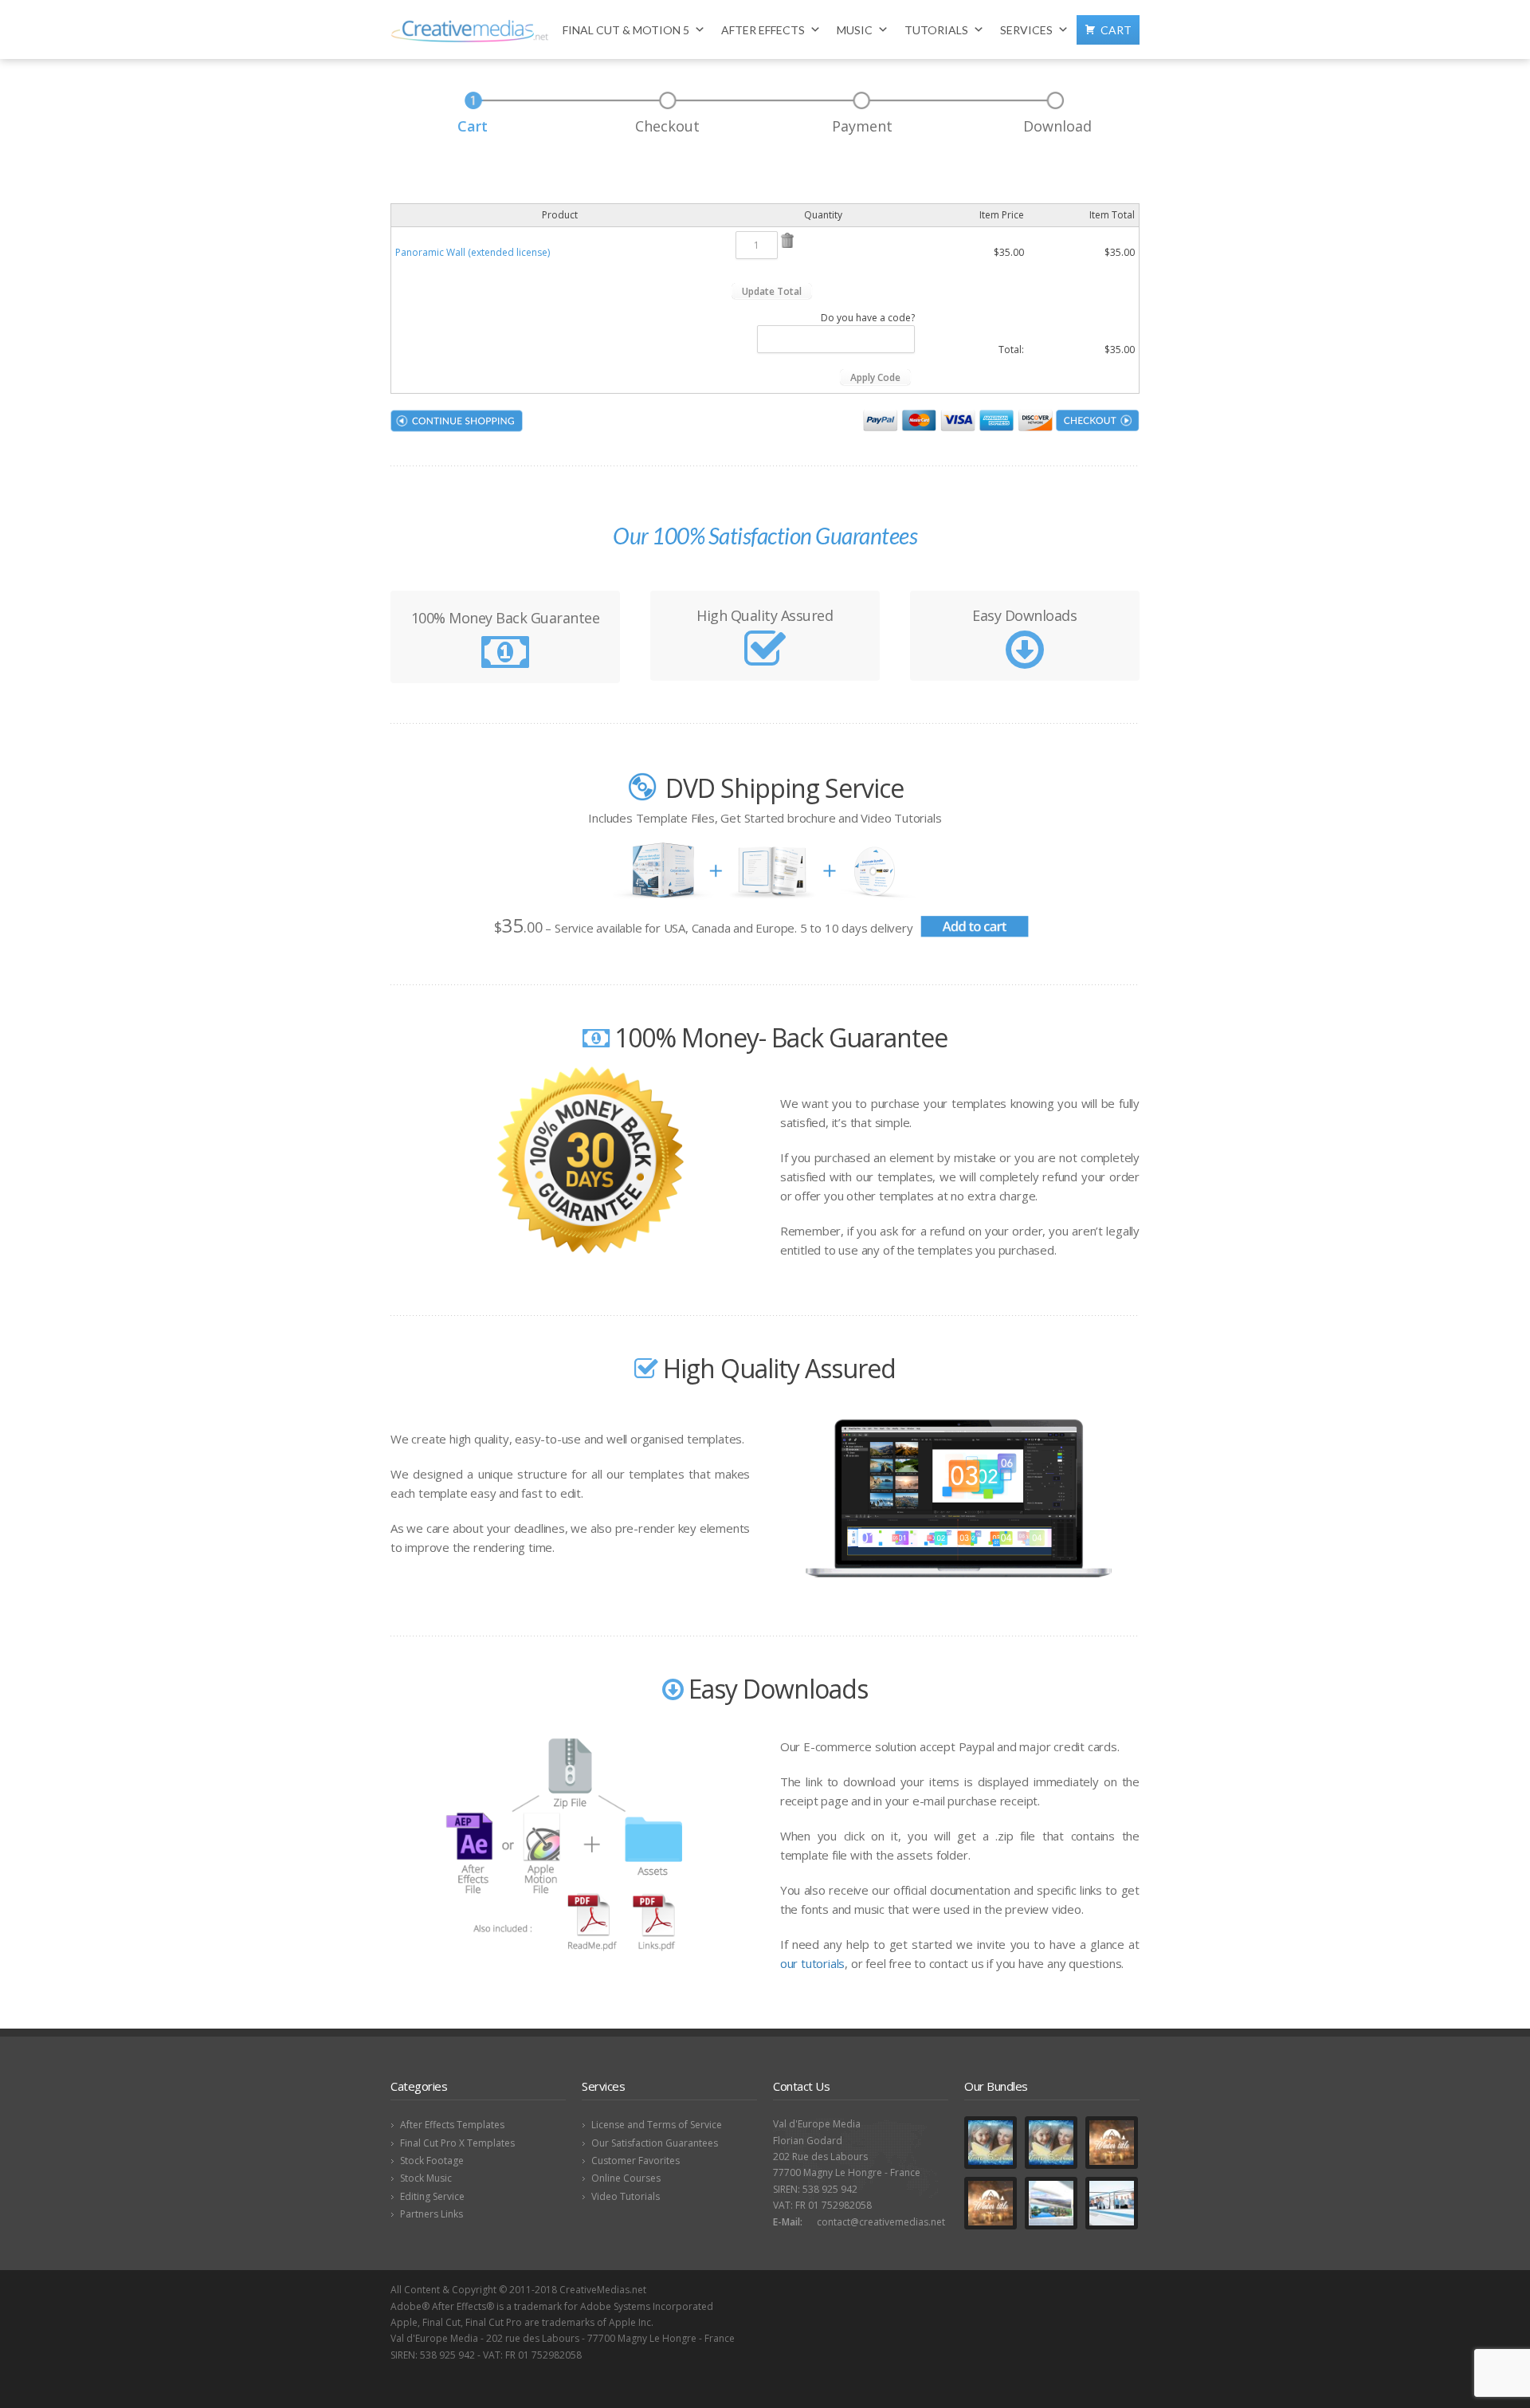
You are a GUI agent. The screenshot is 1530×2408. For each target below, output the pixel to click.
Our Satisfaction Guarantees (655, 2143)
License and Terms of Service (657, 2125)
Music (855, 30)
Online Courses (626, 2178)
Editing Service (432, 2196)
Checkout (667, 126)
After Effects (763, 30)
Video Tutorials (626, 2196)
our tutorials (812, 1963)
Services (1026, 30)
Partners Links (432, 2214)
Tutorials (936, 30)
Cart (1116, 30)
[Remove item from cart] (787, 245)
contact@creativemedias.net (881, 2222)
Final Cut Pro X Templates (457, 2143)
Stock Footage (432, 2161)
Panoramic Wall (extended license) (473, 252)
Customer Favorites (636, 2161)
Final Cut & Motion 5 (626, 30)
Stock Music (426, 2178)
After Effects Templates (452, 2125)
